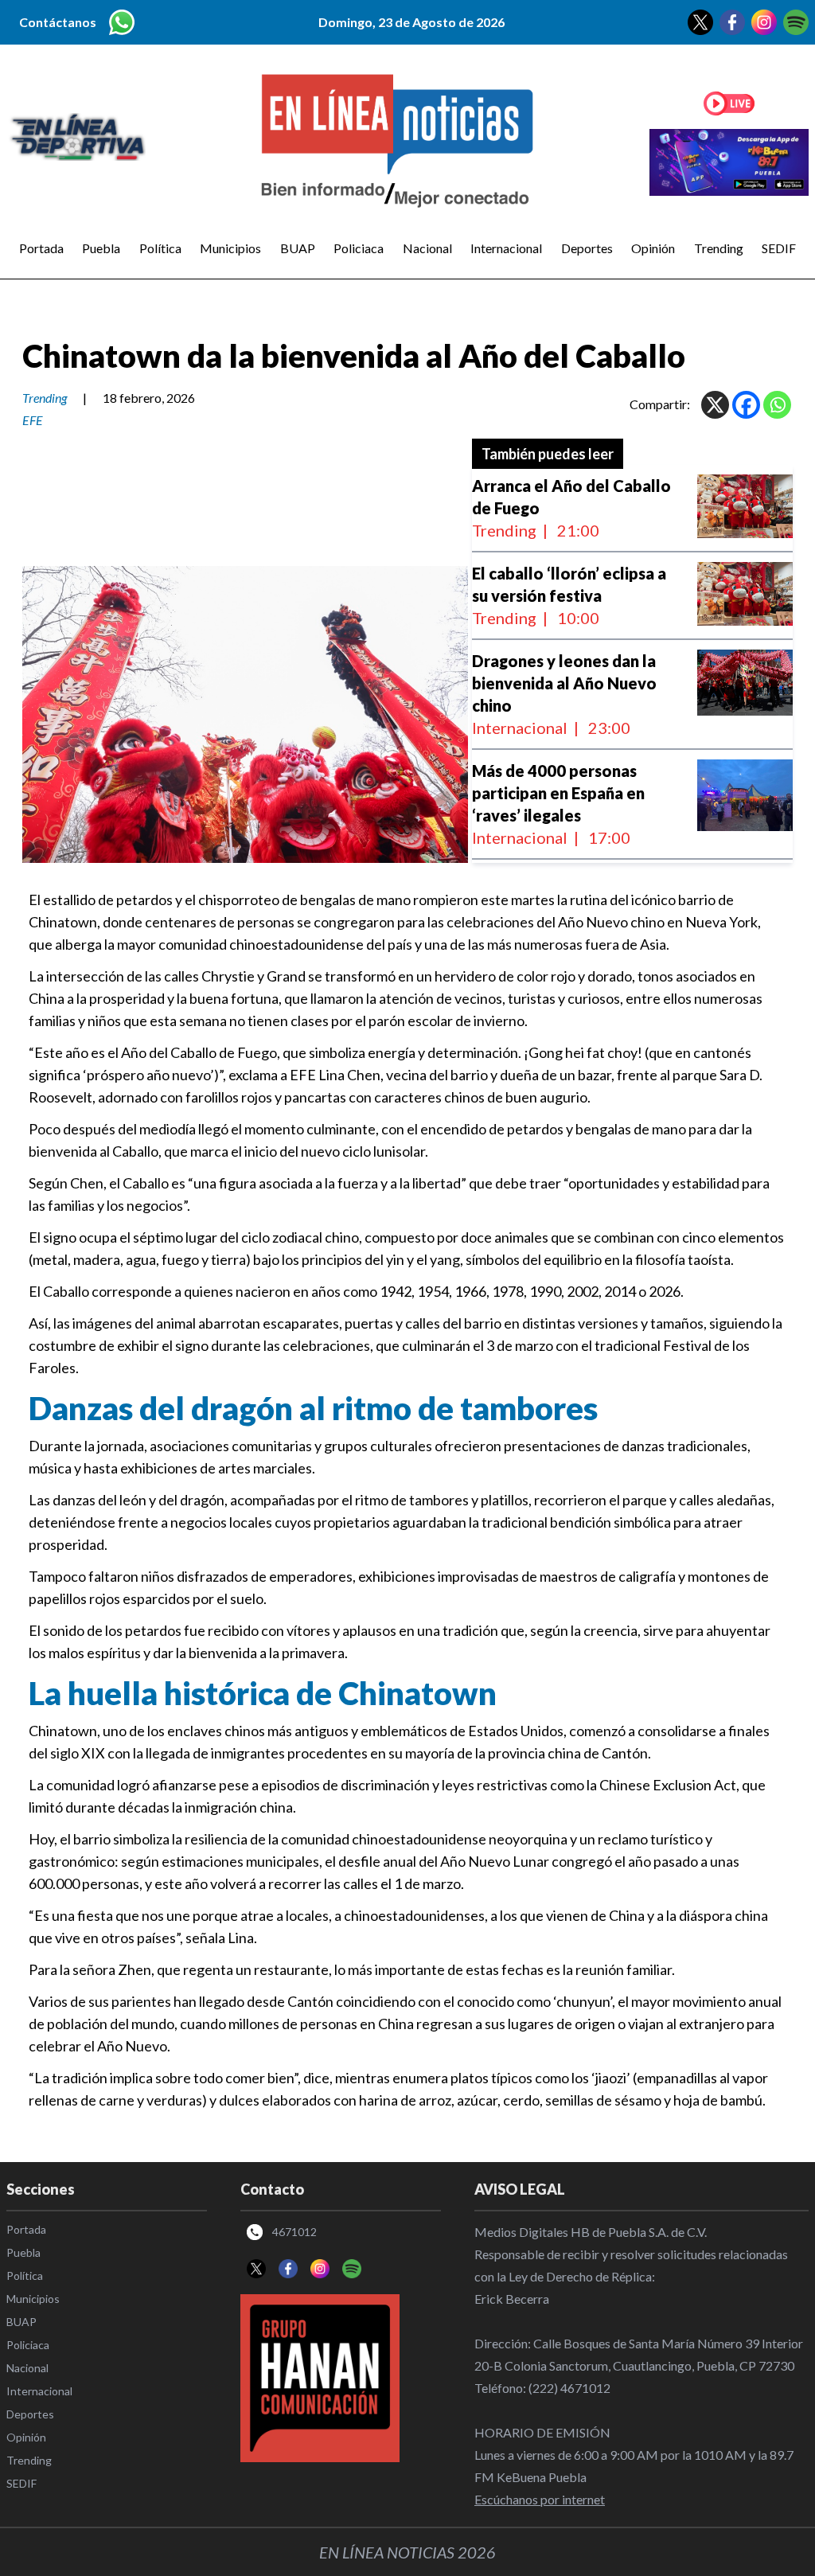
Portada (41, 248)
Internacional (506, 248)
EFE (33, 420)
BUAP (298, 248)
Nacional (427, 248)
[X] (715, 405)
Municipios (230, 248)
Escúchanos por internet (540, 2499)
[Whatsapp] (777, 405)
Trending (719, 248)
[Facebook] (746, 405)
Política (160, 248)
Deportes (587, 248)
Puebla (101, 248)
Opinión (653, 248)
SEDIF (779, 248)
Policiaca (359, 248)
